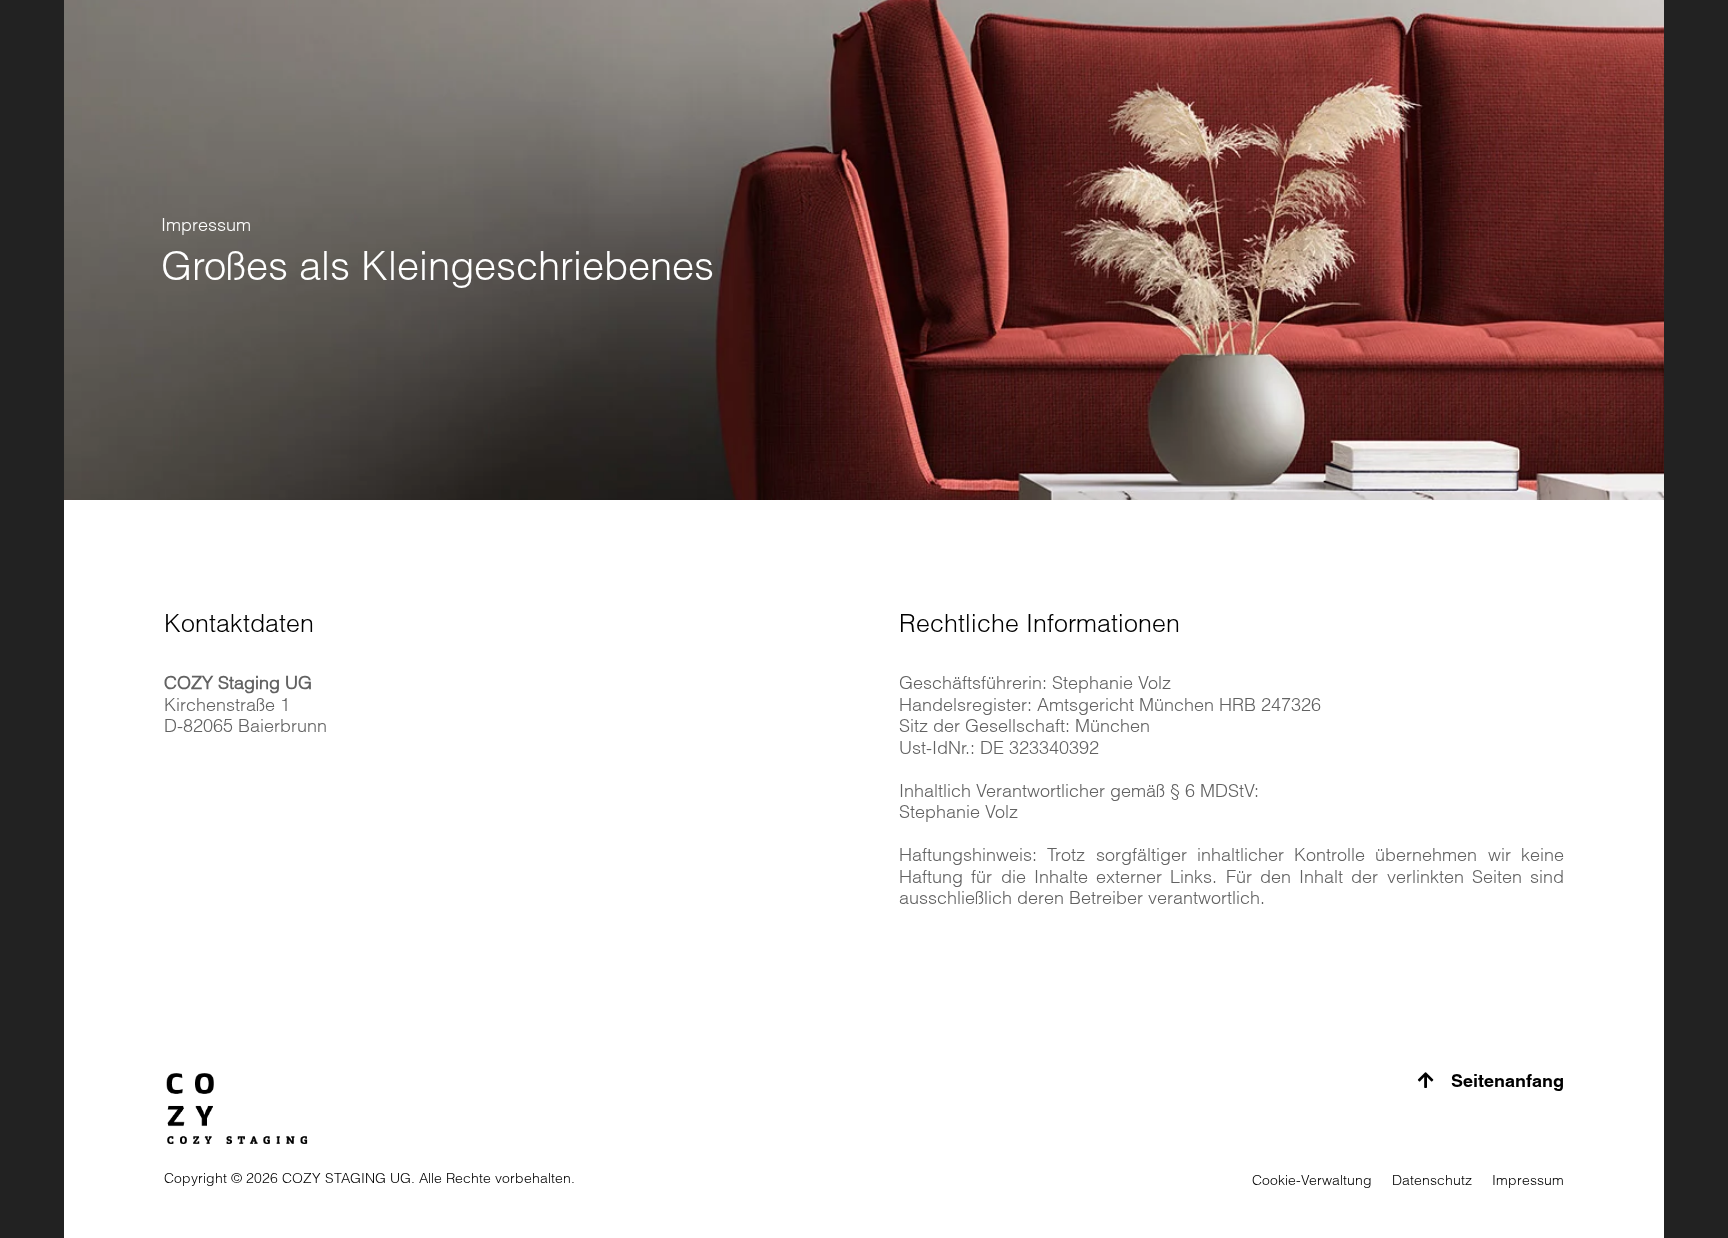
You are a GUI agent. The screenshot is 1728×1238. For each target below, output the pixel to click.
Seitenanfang (1505, 1080)
